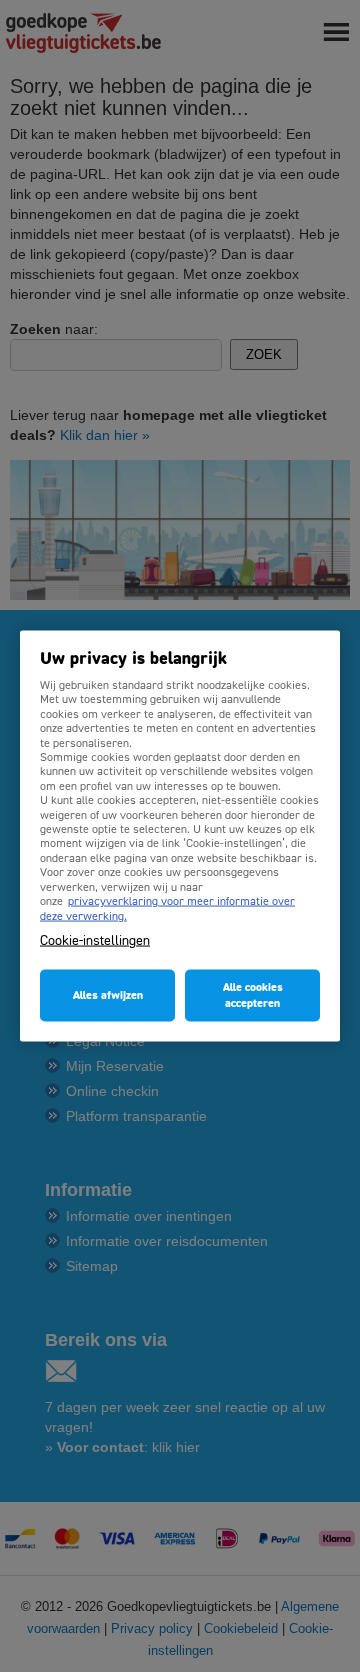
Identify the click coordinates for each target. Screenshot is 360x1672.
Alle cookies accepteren (253, 995)
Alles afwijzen (108, 995)
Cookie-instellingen (95, 940)
